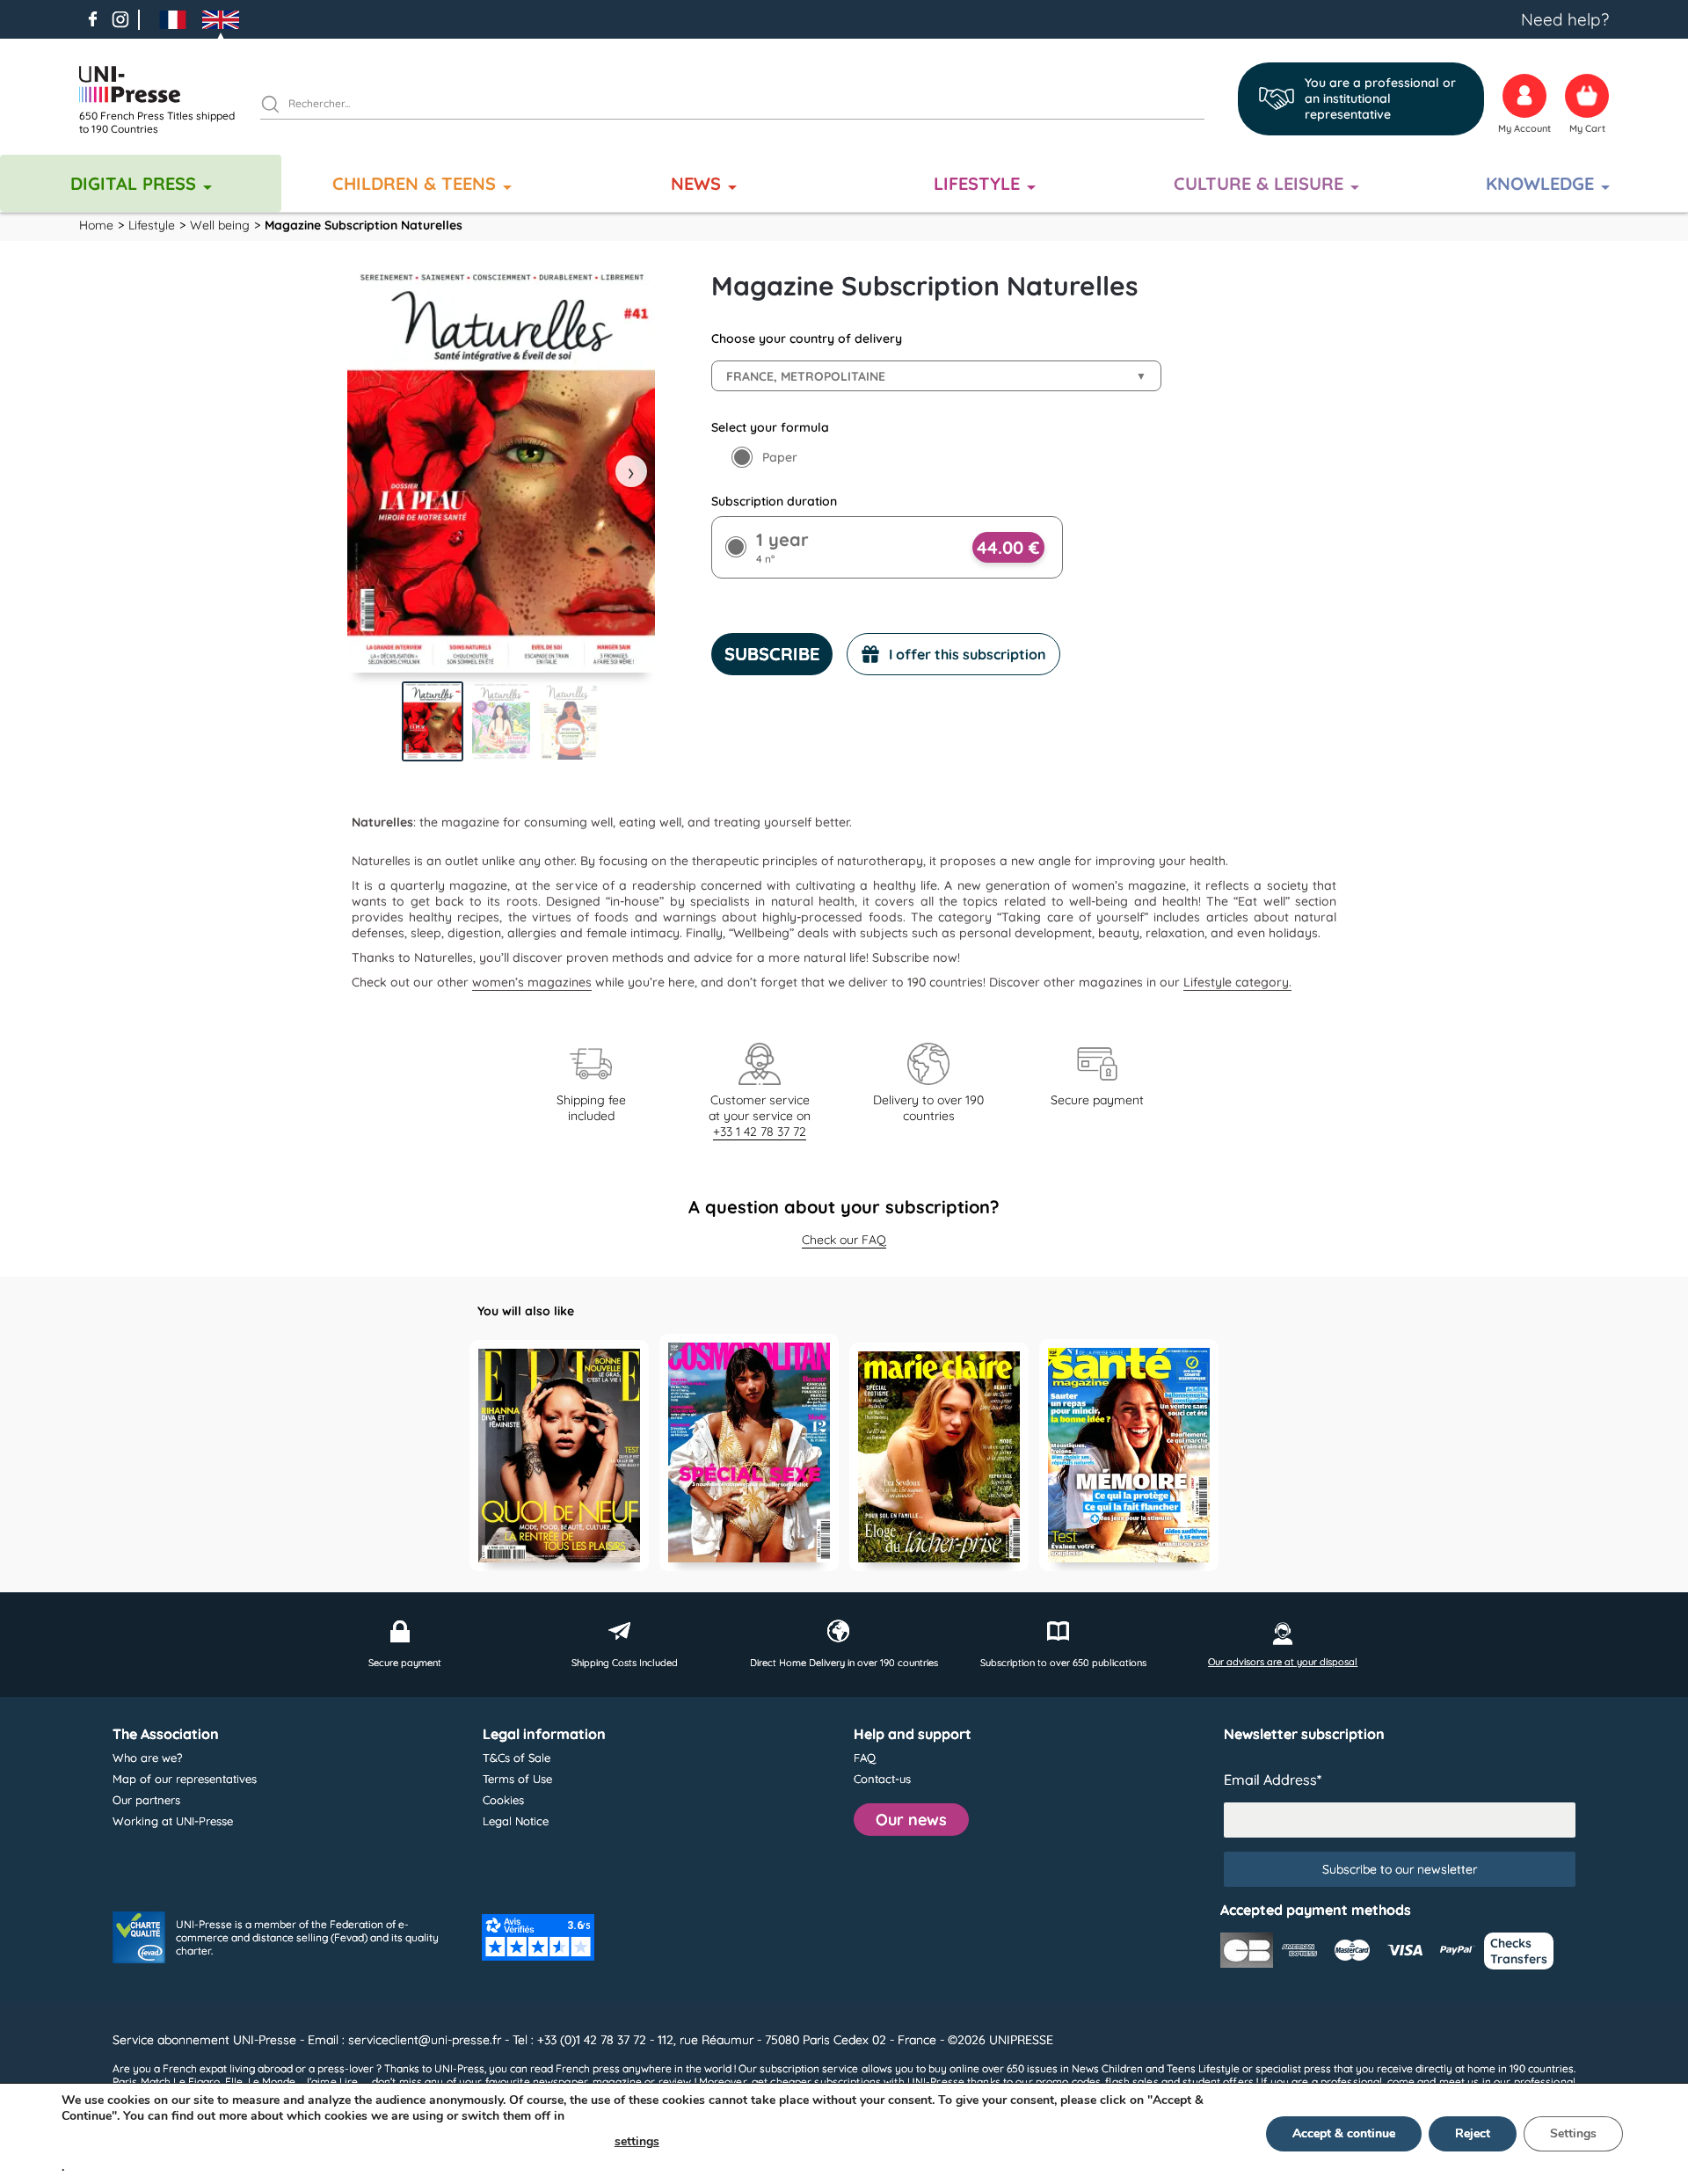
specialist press (1293, 2068)
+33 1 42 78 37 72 (760, 1132)
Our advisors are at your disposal (1283, 1662)
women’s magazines (532, 982)
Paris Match (142, 2082)
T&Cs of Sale (517, 1758)
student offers (1218, 2082)
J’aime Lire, (331, 2082)
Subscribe (772, 654)
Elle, (235, 2082)
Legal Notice (516, 1821)
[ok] (278, 106)
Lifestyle (977, 183)
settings (637, 2141)
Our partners (146, 1800)
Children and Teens (1149, 2068)
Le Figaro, (197, 2082)
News (696, 183)
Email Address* (1273, 1780)
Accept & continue (1344, 2133)
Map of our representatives (185, 1779)
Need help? (1565, 19)
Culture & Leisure (1259, 183)
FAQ (865, 1758)
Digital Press (133, 183)
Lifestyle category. (1237, 982)
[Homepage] (163, 84)
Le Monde (272, 2082)
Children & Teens (414, 183)
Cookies (503, 1800)
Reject (1473, 2133)
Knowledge (1540, 183)
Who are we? (147, 1758)
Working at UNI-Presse (173, 1821)
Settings (1573, 2133)
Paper (780, 457)
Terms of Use (517, 1779)
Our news (911, 1820)
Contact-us (882, 1779)
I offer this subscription (968, 654)
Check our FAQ (844, 1240)
